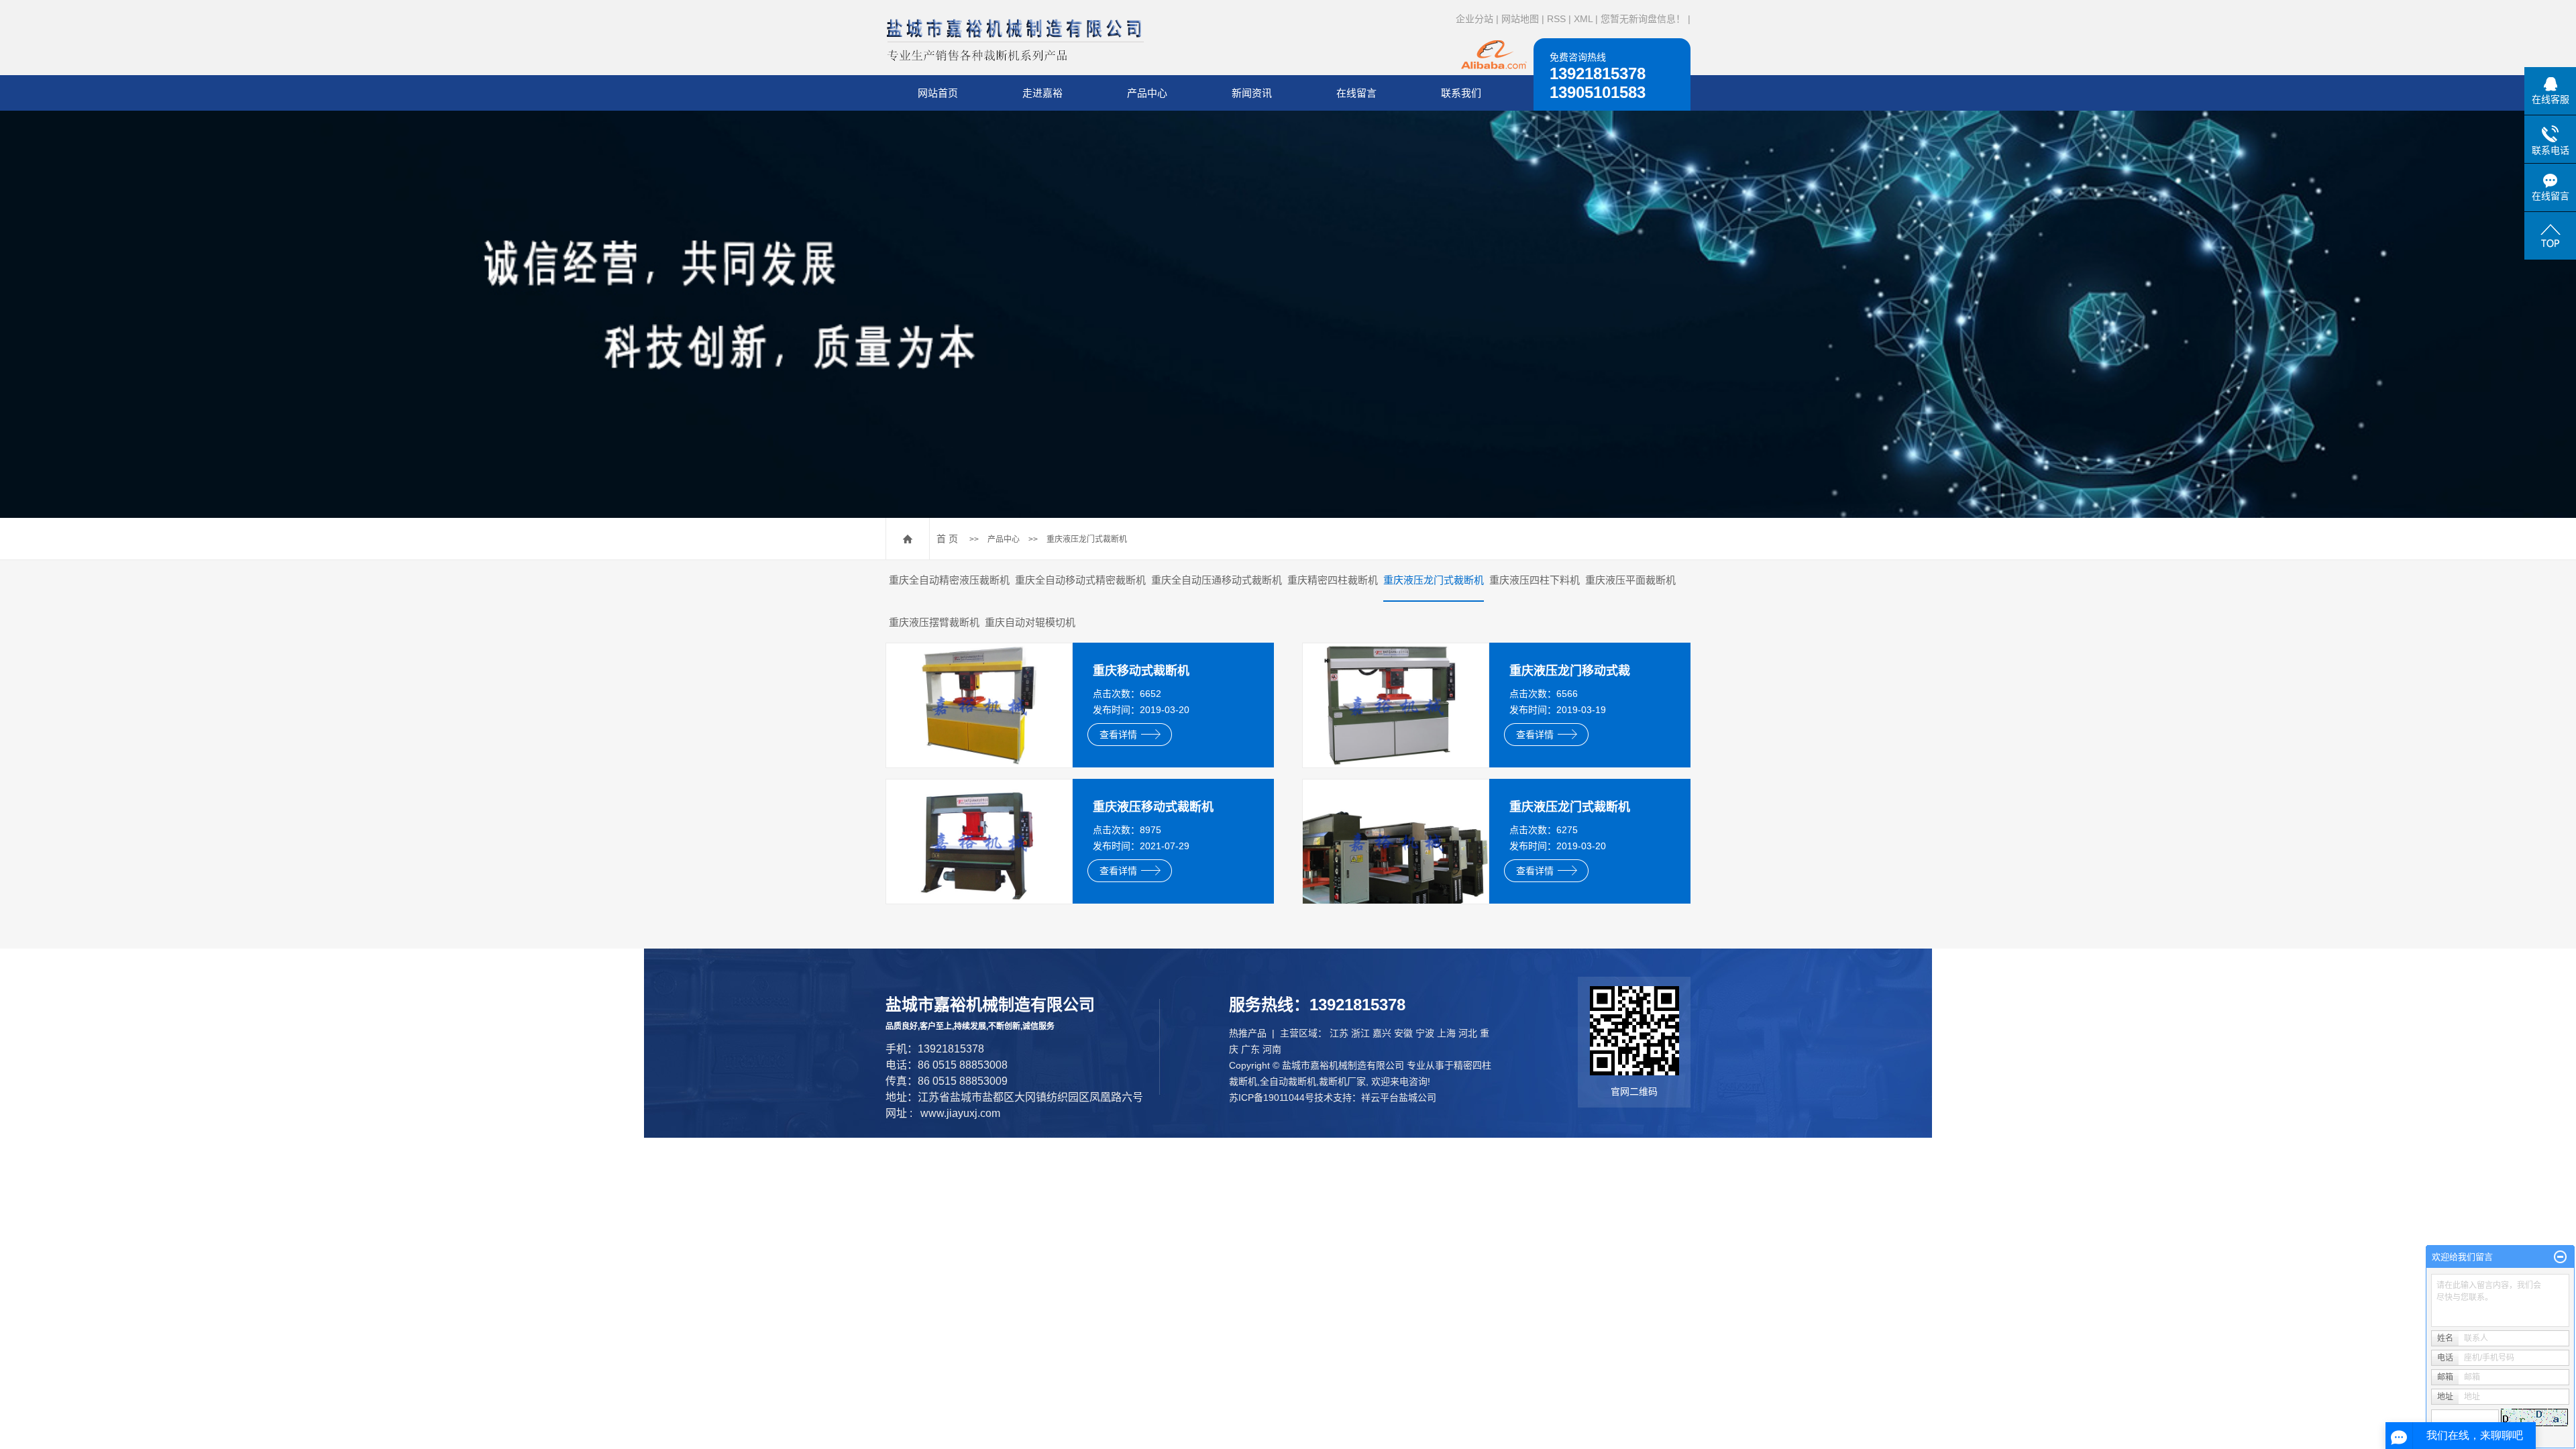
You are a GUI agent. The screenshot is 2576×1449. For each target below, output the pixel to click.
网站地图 (1520, 19)
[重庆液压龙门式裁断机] (1396, 841)
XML (1583, 19)
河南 (1272, 1049)
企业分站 (1474, 19)
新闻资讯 (1252, 93)
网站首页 (938, 93)
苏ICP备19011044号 (1272, 1097)
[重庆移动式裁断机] (979, 705)
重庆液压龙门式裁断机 (1087, 539)
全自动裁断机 (1288, 1081)
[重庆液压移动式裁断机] (979, 841)
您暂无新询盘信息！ (1643, 19)
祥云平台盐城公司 (1399, 1097)
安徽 (1403, 1033)
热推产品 (1248, 1033)
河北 (1468, 1033)
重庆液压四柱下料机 (1535, 580)
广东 (1250, 1049)
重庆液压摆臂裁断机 (934, 622)
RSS (1556, 19)
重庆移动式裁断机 (1141, 671)
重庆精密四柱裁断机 (1333, 580)
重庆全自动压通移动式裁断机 (1217, 580)
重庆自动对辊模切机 (1030, 622)
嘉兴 (1382, 1033)
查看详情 (1118, 735)
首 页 (947, 539)
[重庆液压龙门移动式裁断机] (1396, 705)
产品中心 (1147, 93)
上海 (1446, 1033)
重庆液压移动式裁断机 (1153, 807)
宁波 (1425, 1033)
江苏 (1339, 1033)
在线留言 (1356, 93)
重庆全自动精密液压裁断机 (949, 580)
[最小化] (2560, 1257)
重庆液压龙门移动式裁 (1570, 671)
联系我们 (1461, 93)
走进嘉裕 (1042, 93)
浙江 (1360, 1033)
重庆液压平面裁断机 (1630, 580)
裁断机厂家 (1342, 1081)
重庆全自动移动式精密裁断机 (1080, 580)
